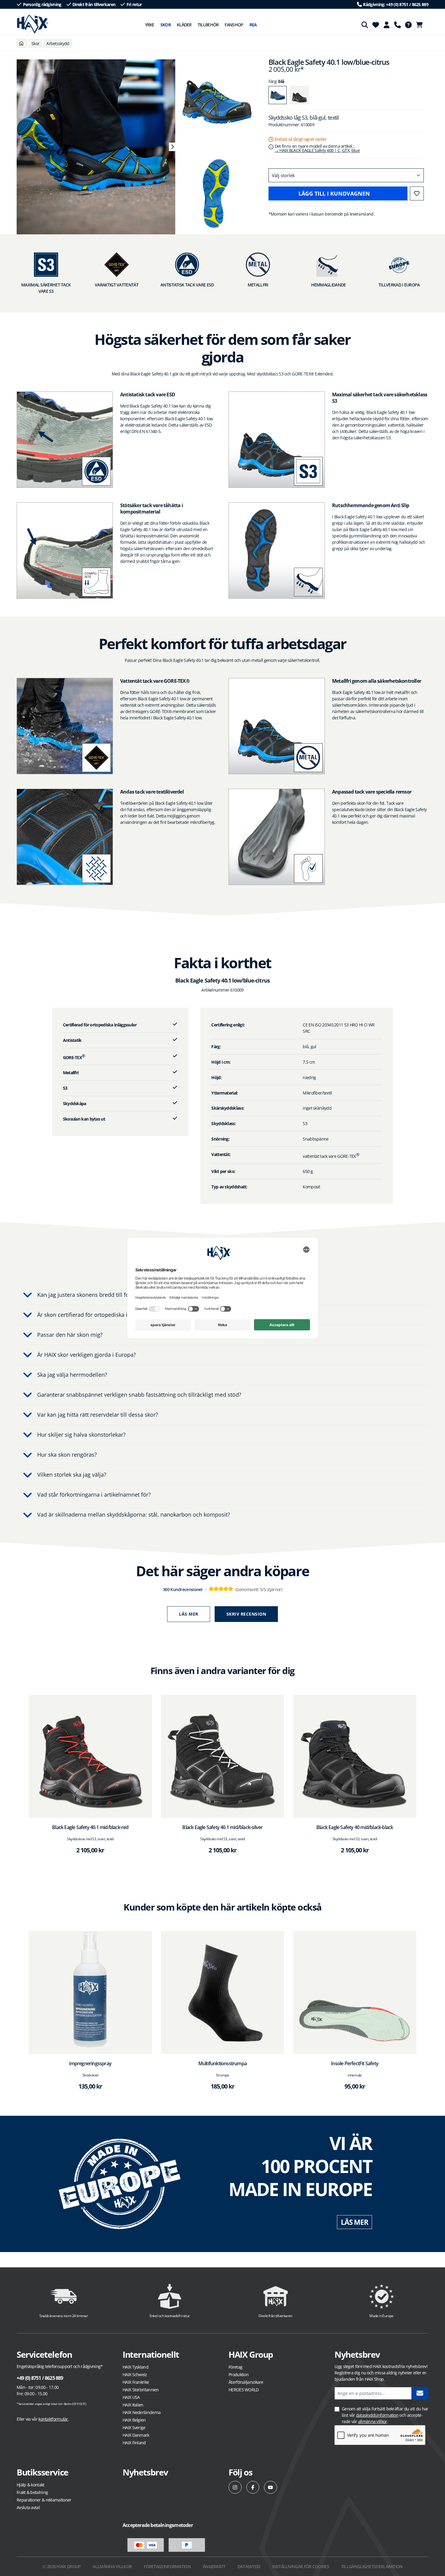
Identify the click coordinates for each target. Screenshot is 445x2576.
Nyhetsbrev (145, 2472)
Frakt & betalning (32, 2492)
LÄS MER (354, 2222)
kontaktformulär (53, 2419)
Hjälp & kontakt (31, 2485)
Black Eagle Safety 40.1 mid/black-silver (222, 1827)
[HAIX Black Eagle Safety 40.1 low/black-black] (299, 95)
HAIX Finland (134, 2443)
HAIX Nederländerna (142, 2412)
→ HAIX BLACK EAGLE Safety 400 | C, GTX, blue (317, 150)
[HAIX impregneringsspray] (90, 1993)
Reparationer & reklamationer (44, 2500)
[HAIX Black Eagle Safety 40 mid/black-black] (355, 1756)
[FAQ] (408, 25)
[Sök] (365, 25)
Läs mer (189, 1614)
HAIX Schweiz (135, 2375)
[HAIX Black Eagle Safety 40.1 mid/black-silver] (223, 1756)
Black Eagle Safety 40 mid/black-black (355, 1827)
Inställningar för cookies (301, 2566)
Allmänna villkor (112, 2566)
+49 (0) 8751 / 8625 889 (40, 2378)
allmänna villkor (373, 2421)
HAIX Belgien (134, 2420)
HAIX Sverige (134, 2427)
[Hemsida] (21, 43)
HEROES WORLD (244, 2390)
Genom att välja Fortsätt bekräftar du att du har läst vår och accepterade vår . (385, 2415)
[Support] (397, 25)
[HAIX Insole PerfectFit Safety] (355, 1993)
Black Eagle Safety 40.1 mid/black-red (90, 1827)
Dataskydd (249, 2566)
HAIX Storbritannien (141, 2390)
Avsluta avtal (28, 2507)
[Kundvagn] (421, 25)
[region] (93, 147)
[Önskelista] (376, 25)
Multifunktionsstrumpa (222, 2063)
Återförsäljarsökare (246, 2382)
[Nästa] (172, 147)
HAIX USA (131, 2397)
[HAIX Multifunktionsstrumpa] (223, 1993)
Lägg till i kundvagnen (334, 193)
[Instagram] (235, 2487)
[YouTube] (270, 2487)
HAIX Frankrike (136, 2382)
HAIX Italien (133, 2405)
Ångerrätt (214, 2566)
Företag (235, 2367)
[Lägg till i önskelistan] (417, 193)
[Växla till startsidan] (33, 24)
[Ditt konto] (387, 25)
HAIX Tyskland (135, 2367)
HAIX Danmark (136, 2435)
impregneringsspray (90, 2063)
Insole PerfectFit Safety (355, 2063)
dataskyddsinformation (377, 2415)
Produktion (239, 2375)
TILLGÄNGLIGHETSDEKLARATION (372, 2566)
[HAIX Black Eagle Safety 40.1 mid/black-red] (90, 1756)
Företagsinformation (167, 2566)
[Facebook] (253, 2487)
